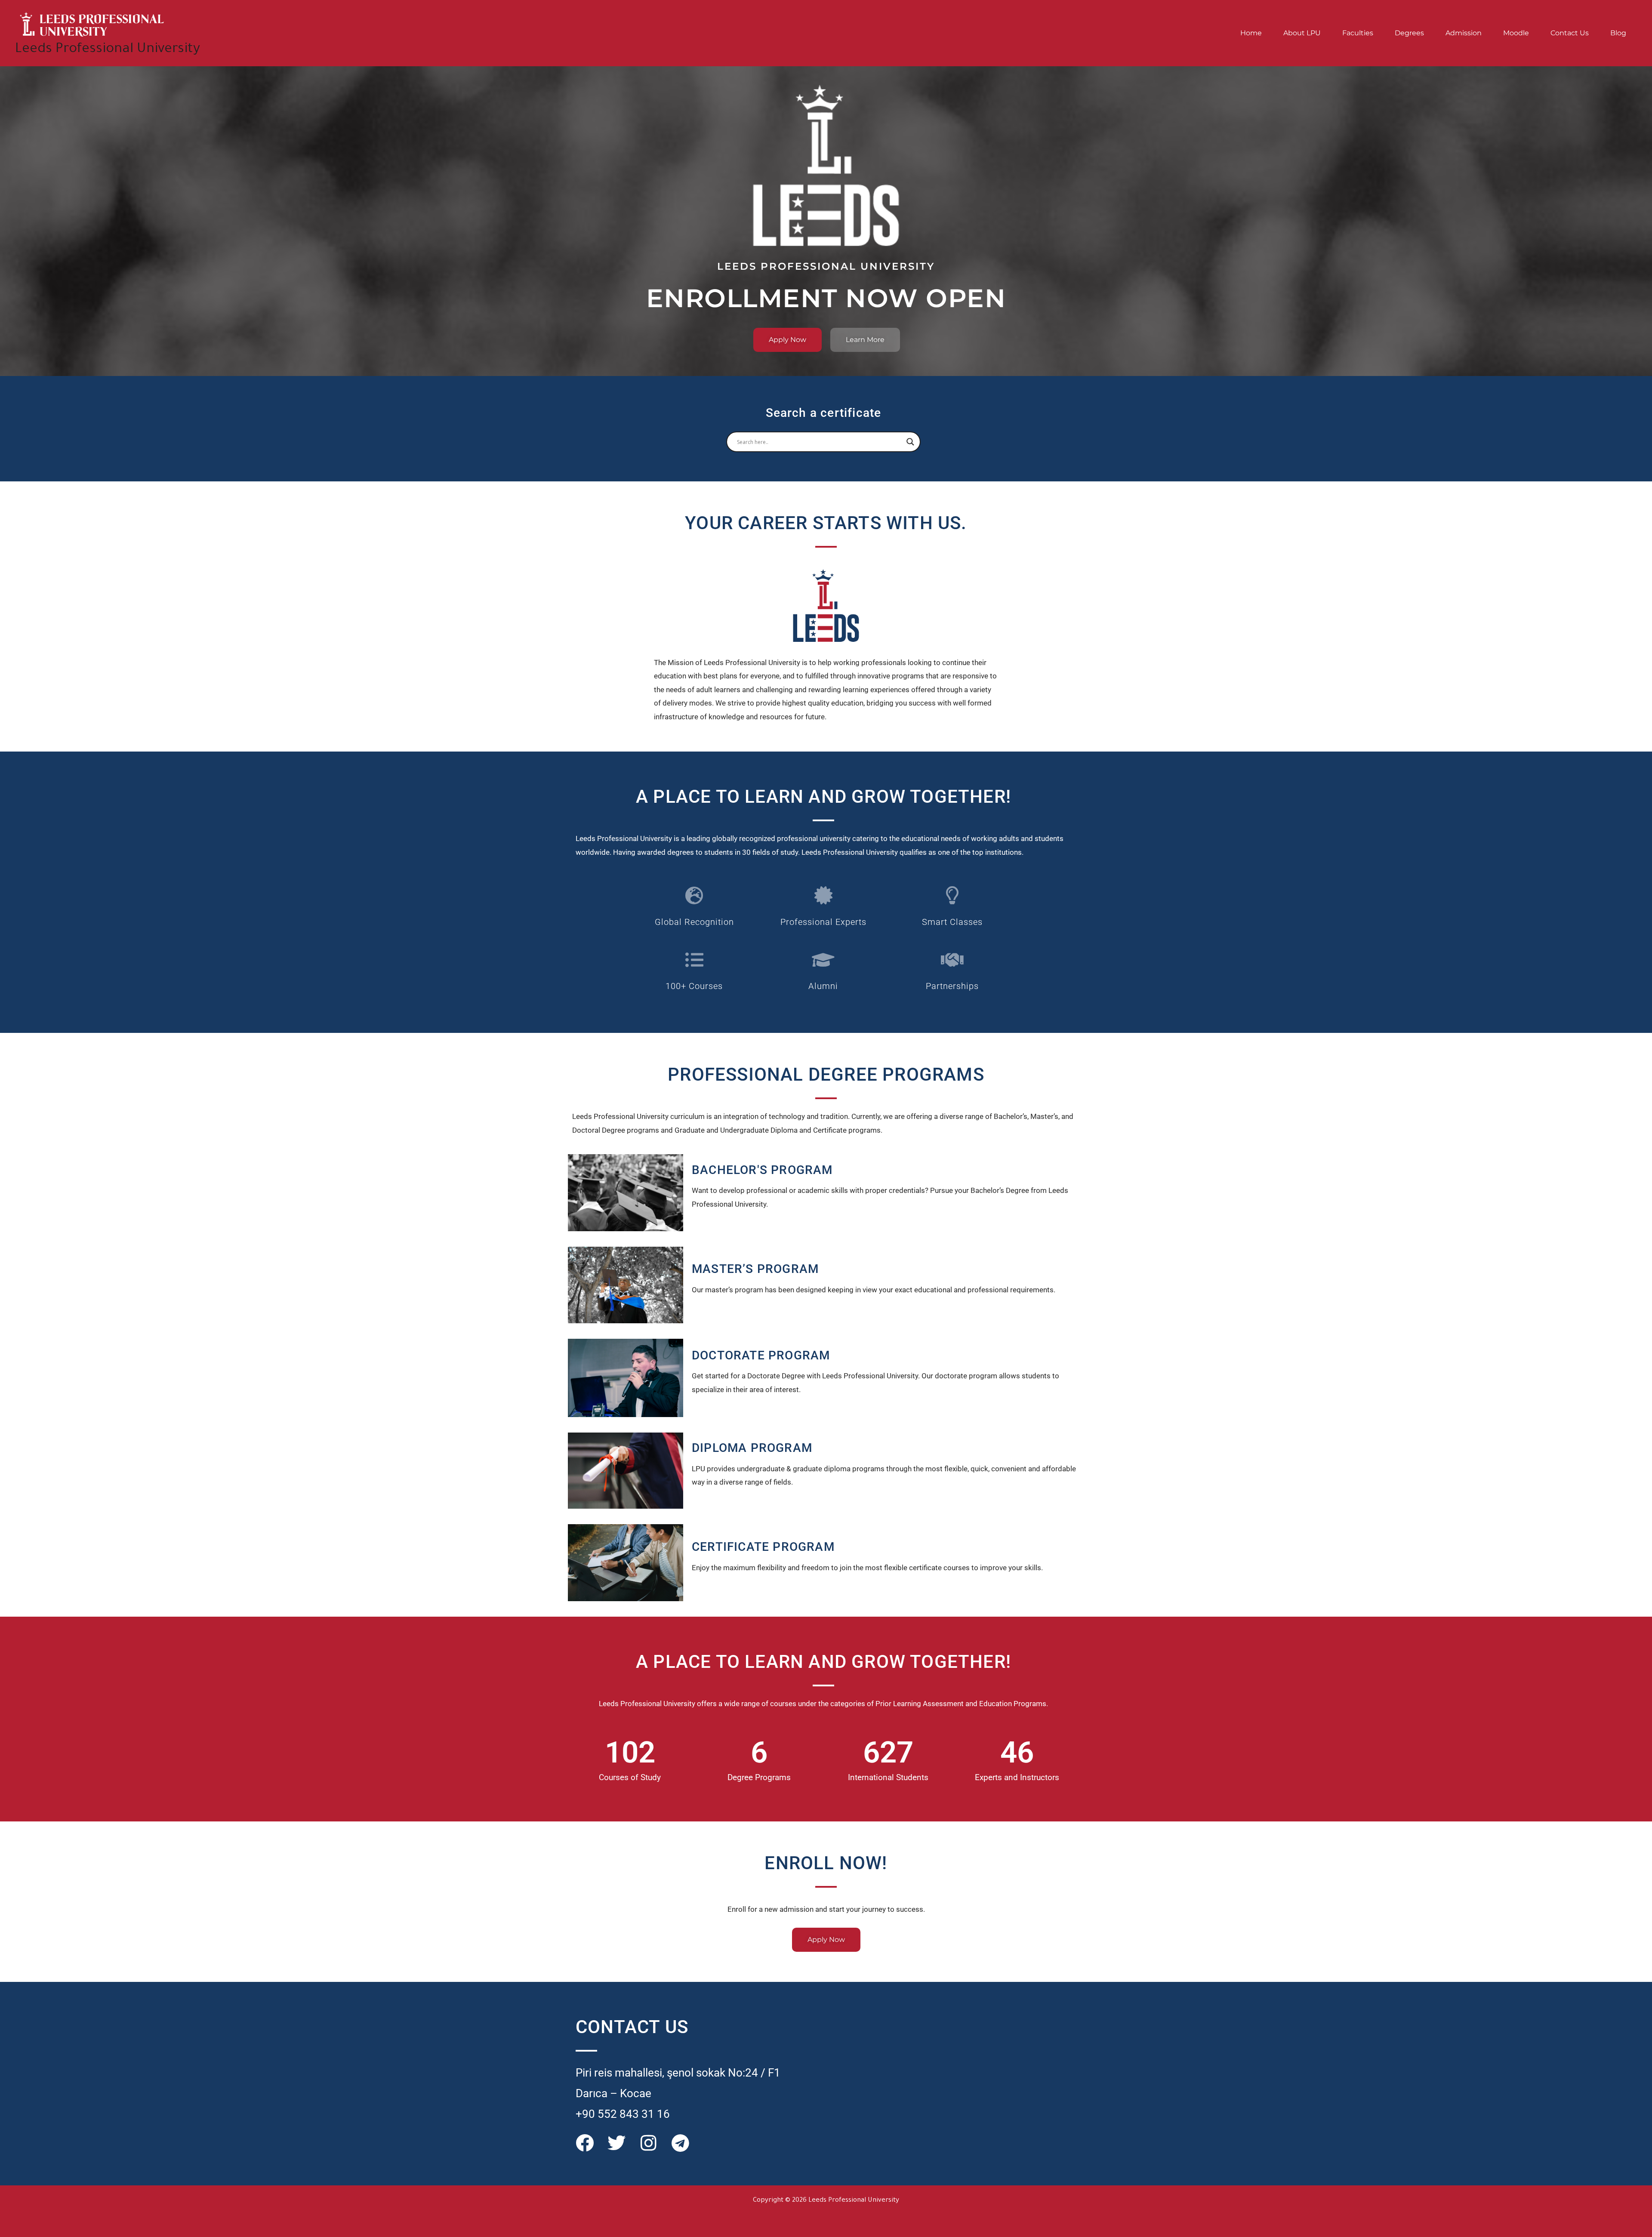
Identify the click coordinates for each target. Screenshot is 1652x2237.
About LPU (1302, 33)
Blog (1618, 33)
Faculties (1358, 33)
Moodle (1516, 33)
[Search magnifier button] (910, 442)
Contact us (1570, 33)
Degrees (1409, 33)
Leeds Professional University (108, 50)
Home (1251, 33)
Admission (1464, 33)
